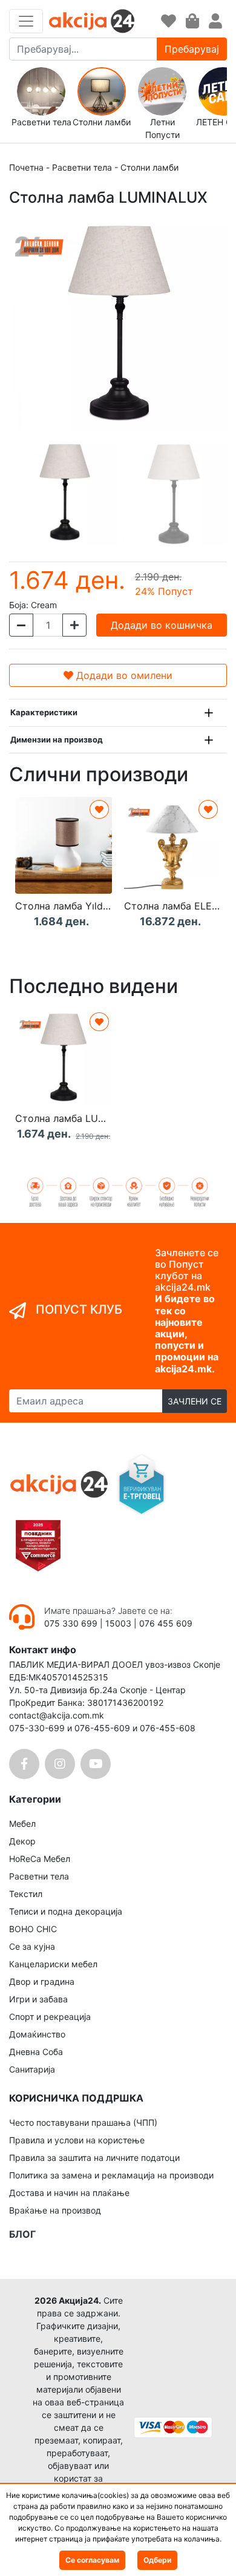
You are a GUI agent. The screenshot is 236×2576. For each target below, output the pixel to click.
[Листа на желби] (169, 21)
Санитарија (32, 2069)
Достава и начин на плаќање (69, 2193)
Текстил (26, 1894)
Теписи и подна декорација (66, 1911)
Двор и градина (42, 1981)
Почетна (26, 167)
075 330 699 (72, 1623)
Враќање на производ (55, 2210)
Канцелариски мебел (53, 1964)
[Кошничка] (192, 21)
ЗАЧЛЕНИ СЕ (195, 1401)
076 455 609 (166, 1623)
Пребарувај (192, 49)
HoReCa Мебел (40, 1859)
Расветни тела (82, 167)
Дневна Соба (36, 2052)
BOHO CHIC (33, 1929)
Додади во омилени (123, 675)
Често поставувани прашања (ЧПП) (83, 2122)
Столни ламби (149, 167)
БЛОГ (22, 2234)
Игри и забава (38, 1999)
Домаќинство (37, 2034)
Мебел (22, 1824)
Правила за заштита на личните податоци (94, 2158)
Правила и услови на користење (77, 2140)
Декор (22, 1841)
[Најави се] (215, 21)
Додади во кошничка (162, 625)
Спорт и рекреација (50, 2017)
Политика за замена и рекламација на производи (111, 2175)
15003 (118, 1623)
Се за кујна (32, 1946)
